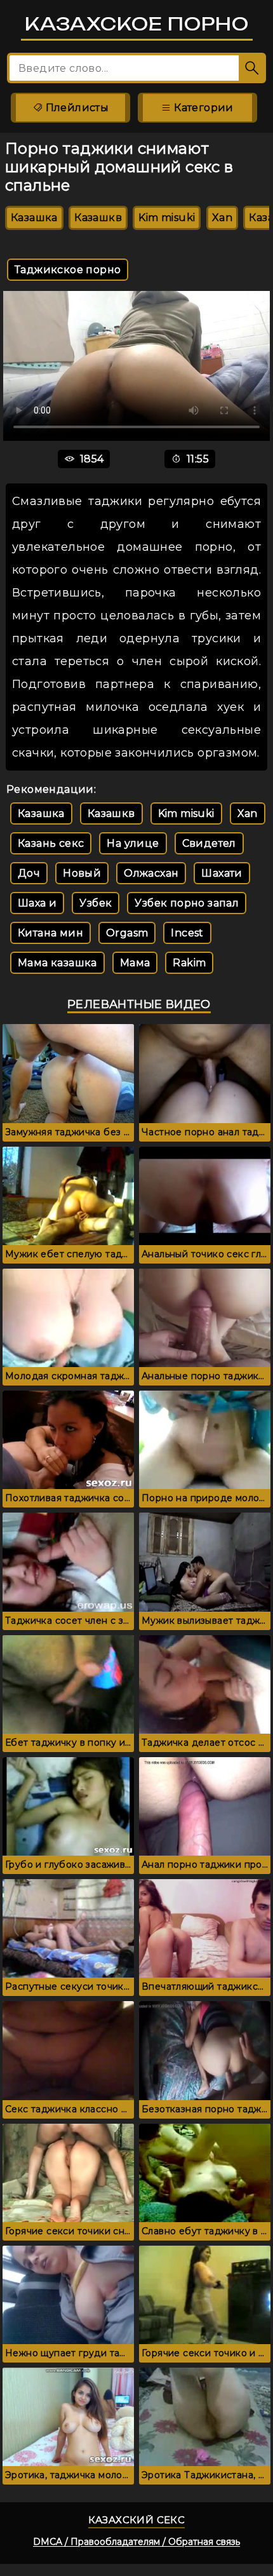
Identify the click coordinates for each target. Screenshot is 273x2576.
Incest (187, 933)
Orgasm (127, 933)
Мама (135, 963)
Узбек (96, 903)
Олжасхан (151, 873)
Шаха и (37, 903)
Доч (29, 873)
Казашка (34, 218)
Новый (82, 873)
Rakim (189, 963)
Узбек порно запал (187, 903)
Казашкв (98, 218)
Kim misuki (167, 218)
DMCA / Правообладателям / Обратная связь (136, 2542)
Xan (222, 218)
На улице (133, 843)
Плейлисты (76, 108)
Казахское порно (137, 24)
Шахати (222, 873)
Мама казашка (57, 963)
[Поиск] (252, 68)
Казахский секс (137, 2520)
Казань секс (51, 843)
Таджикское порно (68, 270)
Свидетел (209, 843)
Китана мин (50, 933)
